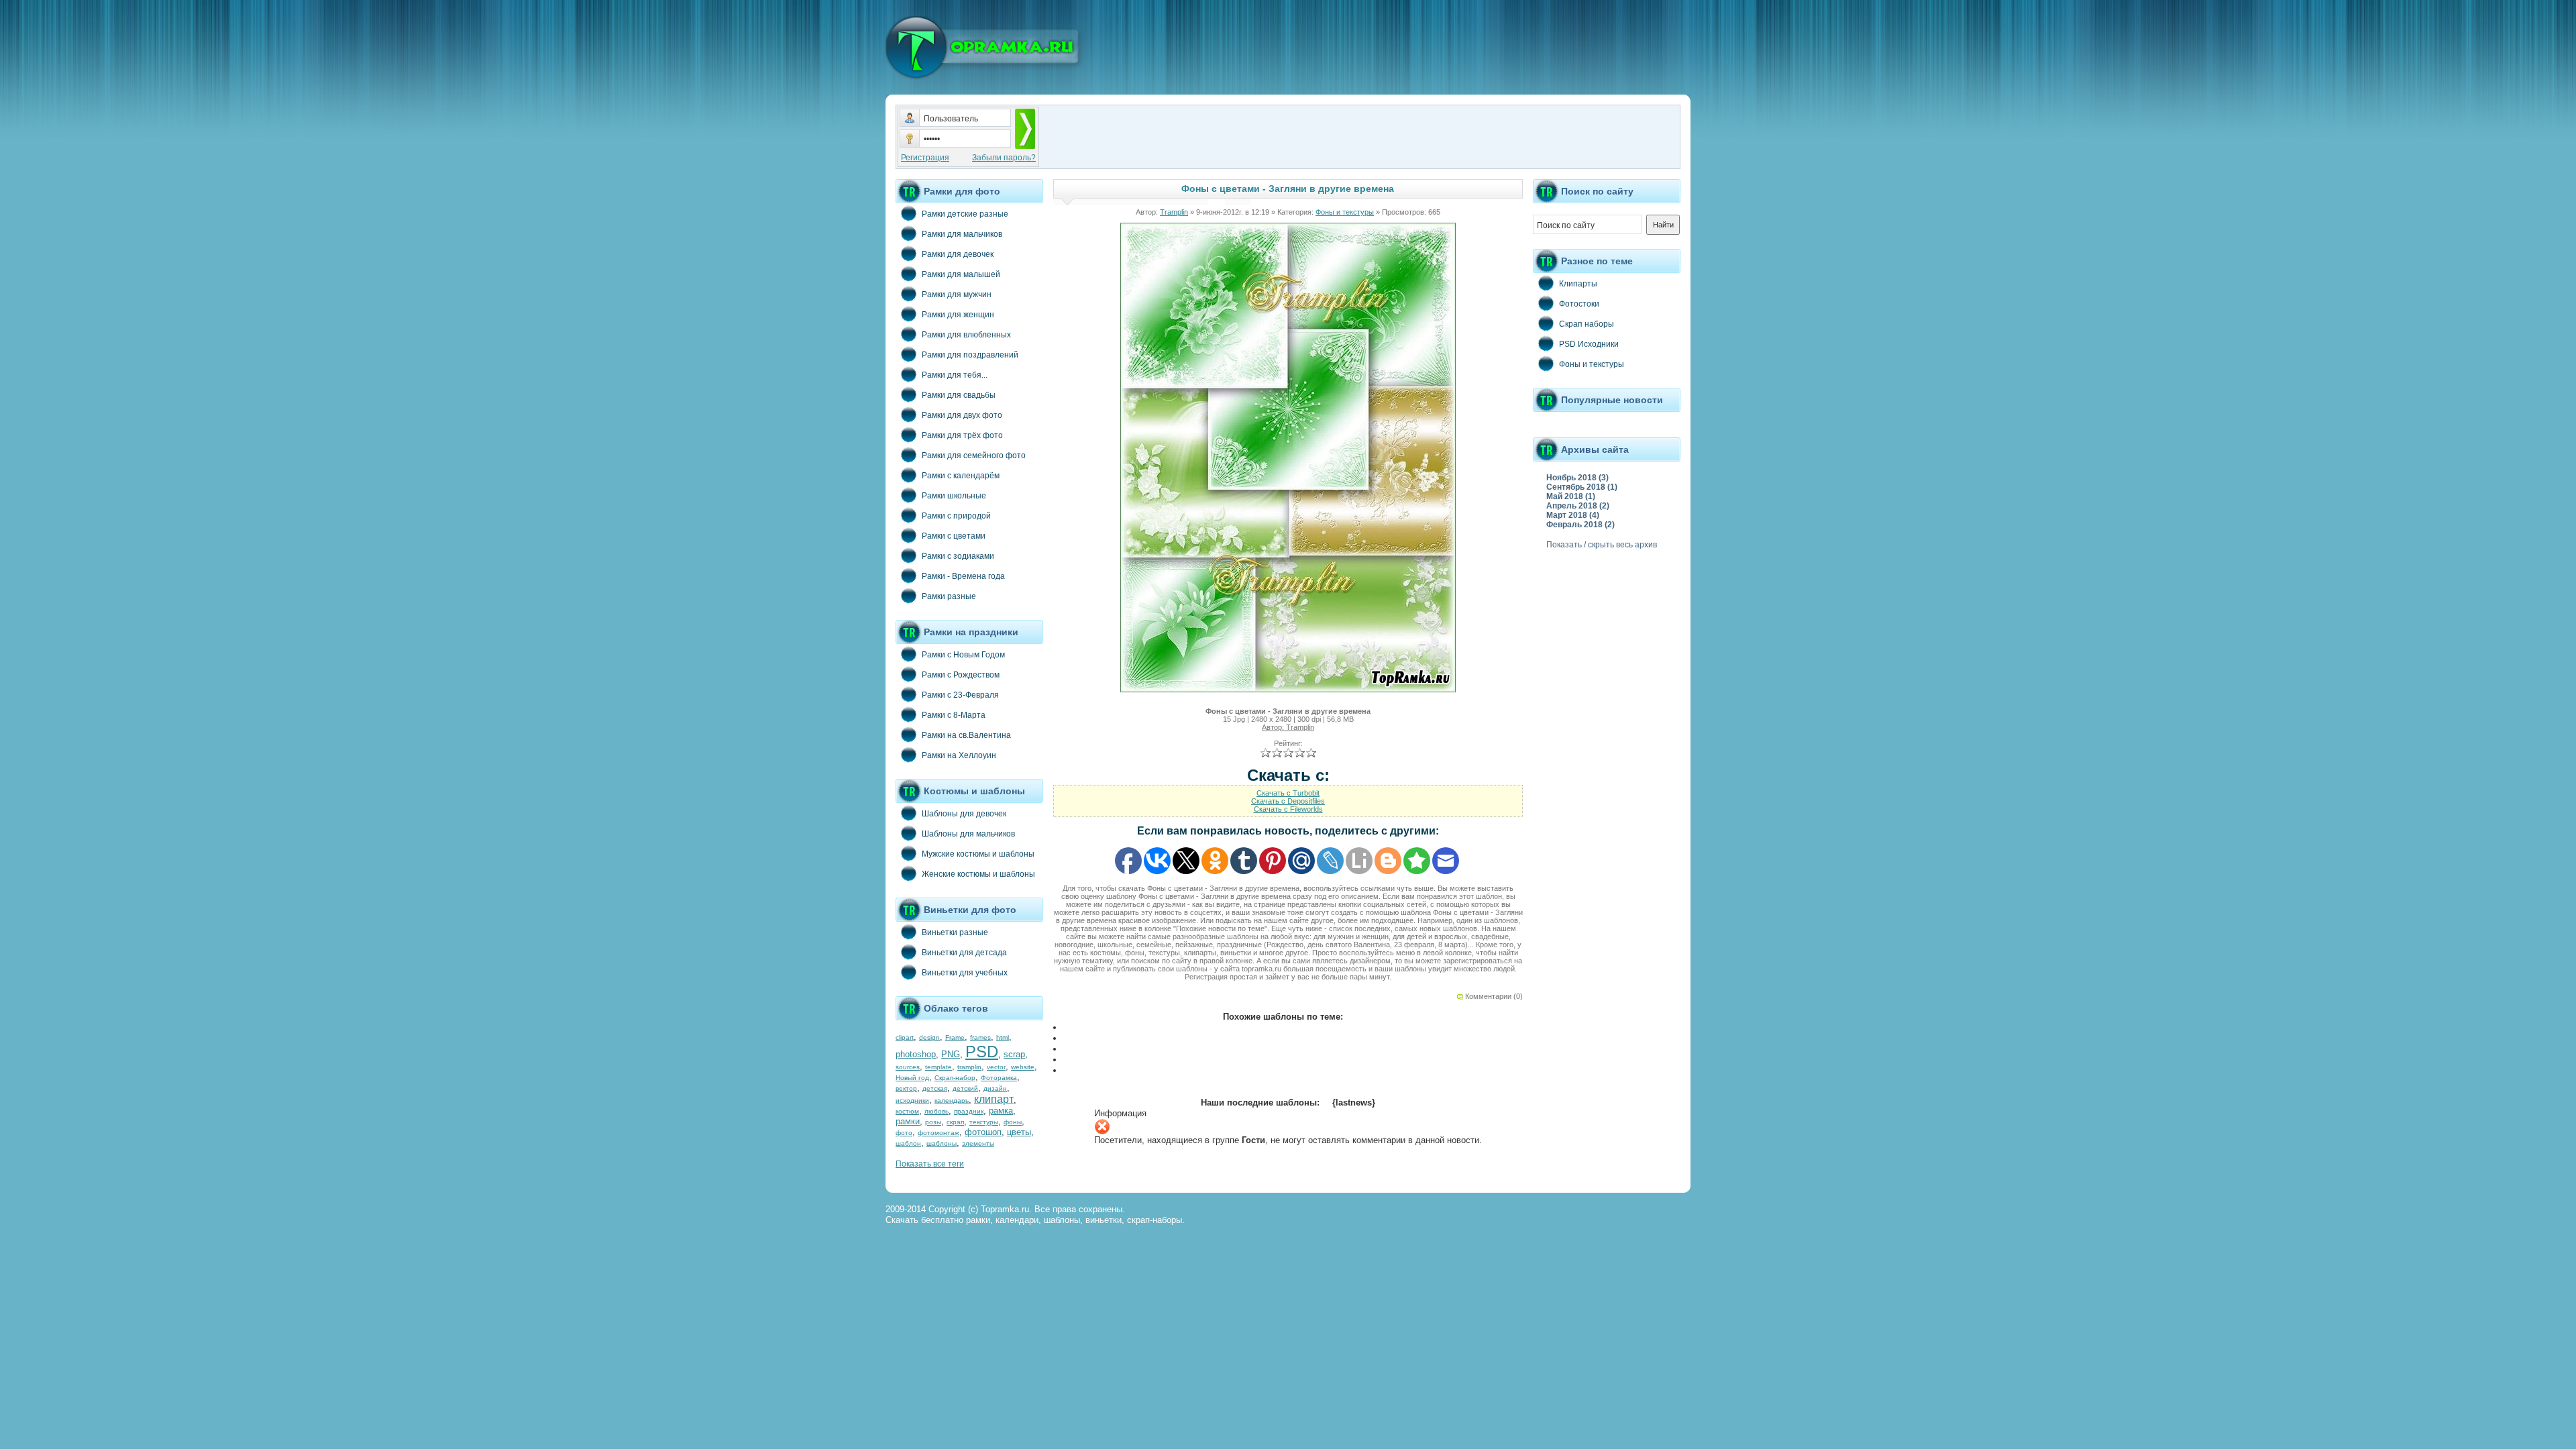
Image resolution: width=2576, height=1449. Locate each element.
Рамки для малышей (961, 274)
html (1003, 1037)
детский (965, 1088)
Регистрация (925, 158)
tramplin (969, 1067)
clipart (905, 1037)
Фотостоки (1579, 304)
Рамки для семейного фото (974, 455)
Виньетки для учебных (965, 973)
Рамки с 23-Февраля (960, 695)
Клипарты (1578, 284)
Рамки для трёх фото (962, 435)
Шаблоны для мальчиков (968, 834)
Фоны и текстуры (1345, 212)
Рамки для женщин (958, 315)
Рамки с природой (956, 516)
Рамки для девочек (958, 254)
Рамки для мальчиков (962, 234)
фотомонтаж (938, 1133)
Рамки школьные (954, 496)
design (929, 1037)
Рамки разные (949, 596)
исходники (912, 1101)
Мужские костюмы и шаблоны (978, 854)
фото (904, 1133)
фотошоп (983, 1132)
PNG (951, 1054)
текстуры (984, 1122)
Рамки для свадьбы (959, 395)
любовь (936, 1111)
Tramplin (1174, 212)
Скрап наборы (1587, 324)
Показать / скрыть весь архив (1602, 545)
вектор (906, 1088)
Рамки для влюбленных (966, 335)
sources (908, 1067)
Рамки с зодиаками (958, 556)
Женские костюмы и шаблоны (978, 874)
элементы (978, 1143)
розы (933, 1122)
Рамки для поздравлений (970, 355)
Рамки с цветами (954, 536)
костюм (907, 1111)
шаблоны (942, 1143)
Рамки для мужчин (957, 294)
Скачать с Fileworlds (1288, 809)
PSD (982, 1052)
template (938, 1067)
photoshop (916, 1054)
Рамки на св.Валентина (966, 735)
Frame (955, 1037)
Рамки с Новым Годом (963, 655)
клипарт (994, 1099)
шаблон (908, 1143)
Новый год (912, 1078)
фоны (1013, 1122)
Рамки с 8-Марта (954, 715)
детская (935, 1088)
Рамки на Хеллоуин (959, 755)
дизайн (995, 1088)
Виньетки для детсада (964, 953)
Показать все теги (930, 1164)
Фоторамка (999, 1078)
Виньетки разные (955, 932)
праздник (969, 1111)
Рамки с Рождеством (961, 675)
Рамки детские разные (965, 214)
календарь (952, 1101)
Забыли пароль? (1004, 158)
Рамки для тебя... (955, 375)
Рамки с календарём (961, 476)
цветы (1019, 1132)
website (1023, 1067)
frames (980, 1037)
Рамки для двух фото (962, 415)
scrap (1014, 1054)
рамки (908, 1121)
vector (996, 1067)
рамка (1001, 1111)
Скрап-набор (955, 1078)
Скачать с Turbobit (1288, 793)
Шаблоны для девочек (964, 814)
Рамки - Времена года (963, 576)
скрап (955, 1122)
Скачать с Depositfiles (1288, 801)
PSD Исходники (1589, 344)
